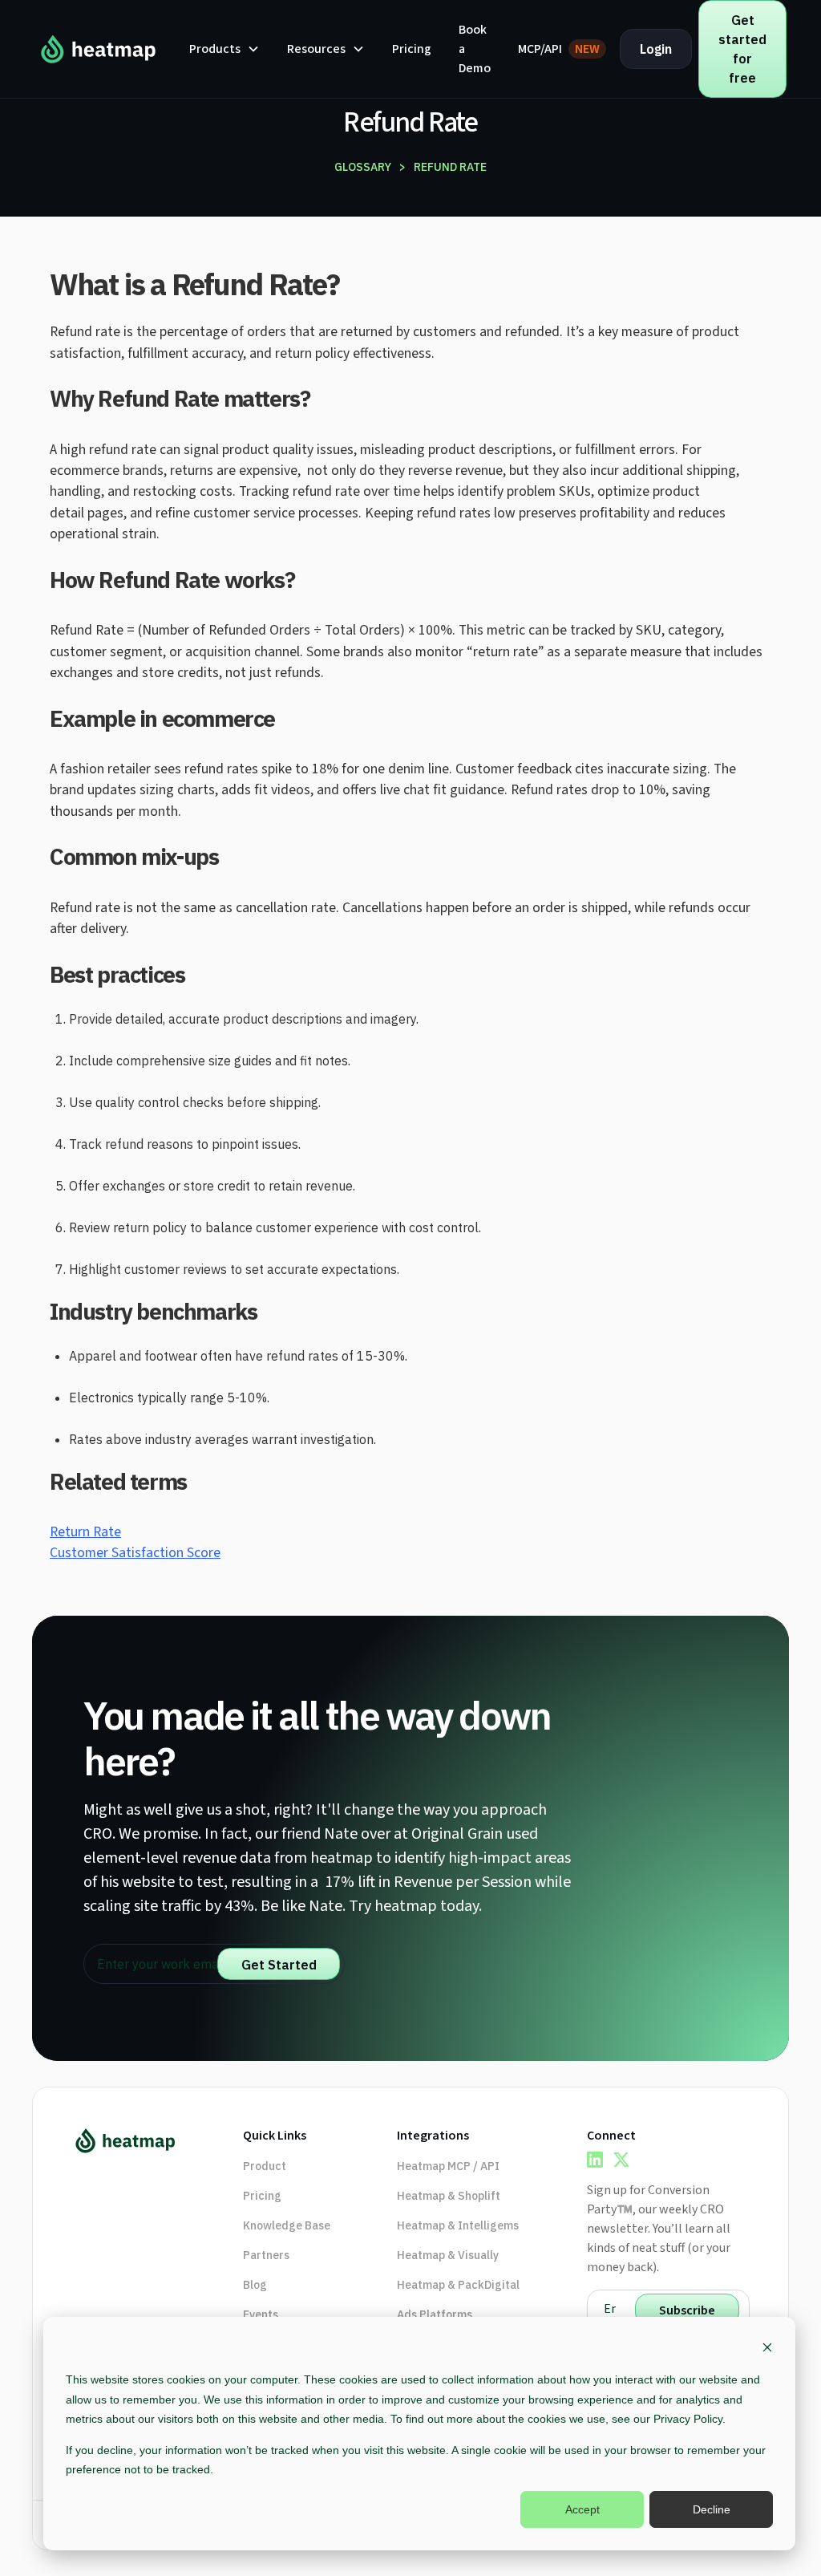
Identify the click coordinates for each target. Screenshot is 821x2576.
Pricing (412, 49)
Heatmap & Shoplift (449, 2196)
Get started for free (742, 49)
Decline (712, 2509)
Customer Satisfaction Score (135, 1553)
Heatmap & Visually (448, 2255)
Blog (255, 2285)
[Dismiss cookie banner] (767, 2349)
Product (265, 2166)
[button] (224, 49)
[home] (99, 49)
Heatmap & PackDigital (458, 2285)
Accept (582, 2509)
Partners (266, 2255)
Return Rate (85, 1532)
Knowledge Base (287, 2225)
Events (261, 2314)
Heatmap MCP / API (448, 2166)
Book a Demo (475, 49)
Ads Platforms (435, 2314)
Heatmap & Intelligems (458, 2225)
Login (656, 49)
